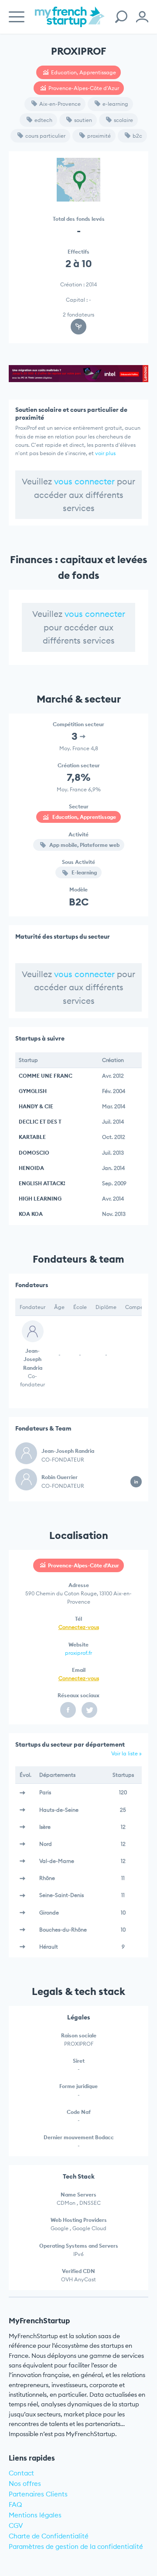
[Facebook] (68, 1710)
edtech (43, 120)
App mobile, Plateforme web (84, 845)
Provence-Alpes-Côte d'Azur (84, 88)
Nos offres (25, 2484)
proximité (99, 136)
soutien (83, 120)
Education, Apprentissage (84, 72)
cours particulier (45, 136)
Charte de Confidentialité (49, 2536)
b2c (137, 136)
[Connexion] (142, 17)
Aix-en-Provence (60, 104)
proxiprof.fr (78, 1653)
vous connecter (84, 481)
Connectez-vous (79, 1627)
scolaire (123, 120)
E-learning (84, 872)
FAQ (15, 2505)
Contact (21, 2473)
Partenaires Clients (38, 2494)
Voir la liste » (126, 1753)
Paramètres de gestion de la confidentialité (76, 2546)
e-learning (115, 104)
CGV (16, 2526)
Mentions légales (35, 2515)
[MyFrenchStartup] (70, 22)
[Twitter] (89, 1710)
